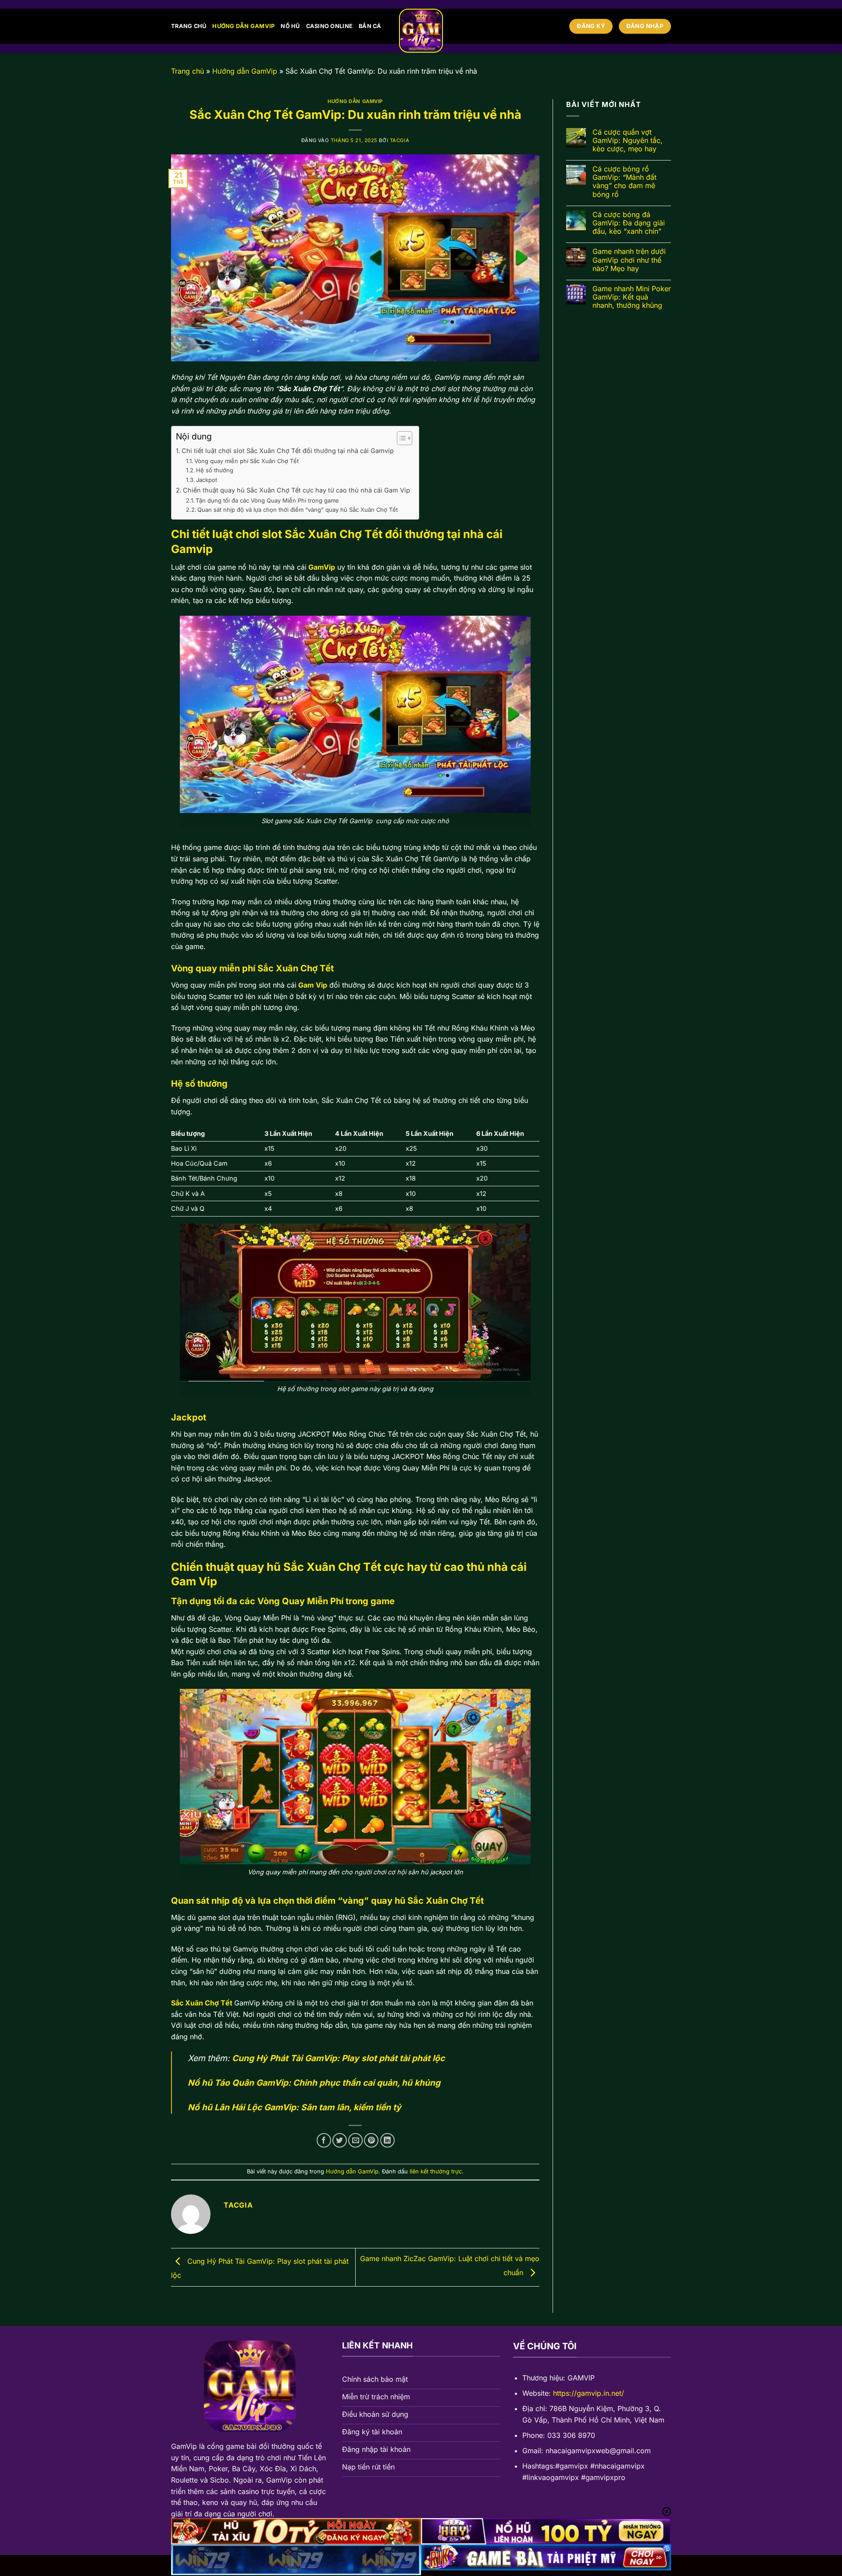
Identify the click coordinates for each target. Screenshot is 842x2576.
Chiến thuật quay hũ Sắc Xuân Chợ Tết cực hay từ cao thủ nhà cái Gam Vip (296, 490)
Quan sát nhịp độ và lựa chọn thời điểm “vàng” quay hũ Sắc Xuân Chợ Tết (298, 510)
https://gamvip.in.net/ (589, 2393)
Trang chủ (189, 26)
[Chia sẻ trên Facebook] (324, 2140)
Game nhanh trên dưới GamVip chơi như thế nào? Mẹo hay (629, 260)
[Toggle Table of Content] (400, 438)
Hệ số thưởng (215, 470)
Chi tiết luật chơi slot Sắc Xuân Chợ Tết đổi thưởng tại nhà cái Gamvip (288, 451)
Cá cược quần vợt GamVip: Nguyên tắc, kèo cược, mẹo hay (628, 141)
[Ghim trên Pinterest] (371, 2140)
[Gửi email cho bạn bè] (355, 2140)
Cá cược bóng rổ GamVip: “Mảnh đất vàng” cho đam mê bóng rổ (624, 182)
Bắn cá (370, 26)
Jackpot (207, 480)
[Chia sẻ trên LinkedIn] (387, 2140)
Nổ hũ (290, 26)
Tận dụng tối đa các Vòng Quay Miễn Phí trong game (267, 500)
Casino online (329, 26)
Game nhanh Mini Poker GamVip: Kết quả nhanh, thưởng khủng (632, 297)
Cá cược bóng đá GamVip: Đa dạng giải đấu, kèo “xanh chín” (629, 223)
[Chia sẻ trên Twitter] (340, 2140)
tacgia (400, 140)
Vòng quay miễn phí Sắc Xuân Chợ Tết (247, 461)
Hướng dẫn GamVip (243, 26)
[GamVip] (421, 31)
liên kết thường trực (436, 2171)
